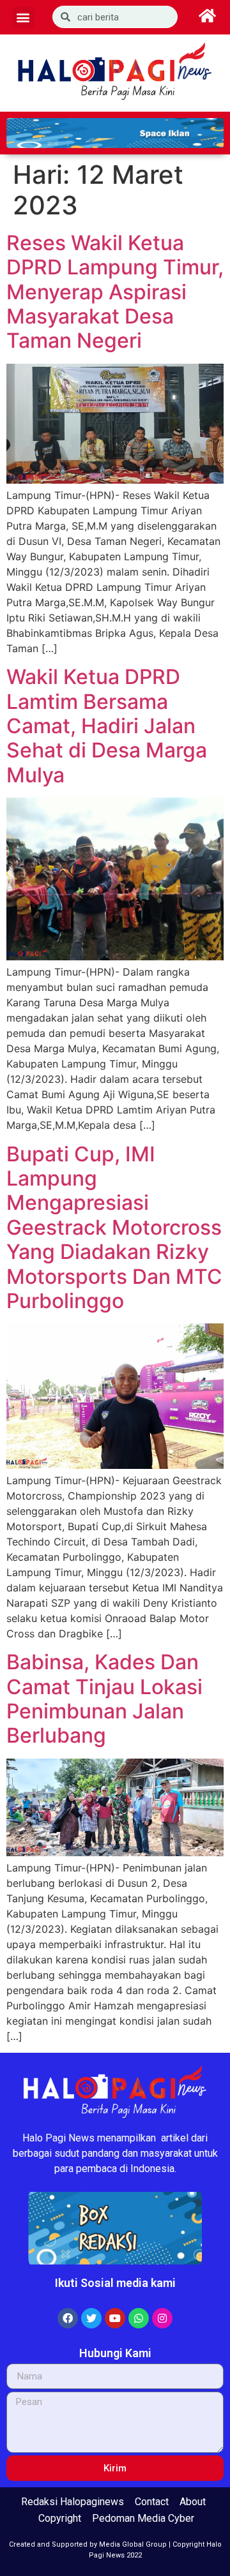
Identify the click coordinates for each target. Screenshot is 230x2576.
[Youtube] (115, 2318)
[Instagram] (162, 2318)
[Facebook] (68, 2318)
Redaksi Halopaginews (73, 2502)
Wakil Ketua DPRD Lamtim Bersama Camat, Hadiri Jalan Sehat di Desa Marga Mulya (107, 726)
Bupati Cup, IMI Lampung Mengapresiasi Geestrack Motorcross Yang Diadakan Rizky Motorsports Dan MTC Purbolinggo (114, 1227)
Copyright (60, 2518)
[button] (23, 18)
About (193, 2502)
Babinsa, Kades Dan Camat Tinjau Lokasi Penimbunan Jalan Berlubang (104, 1699)
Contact (152, 2502)
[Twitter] (91, 2318)
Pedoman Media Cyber (143, 2518)
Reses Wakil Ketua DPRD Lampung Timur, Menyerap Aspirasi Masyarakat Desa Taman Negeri (115, 292)
